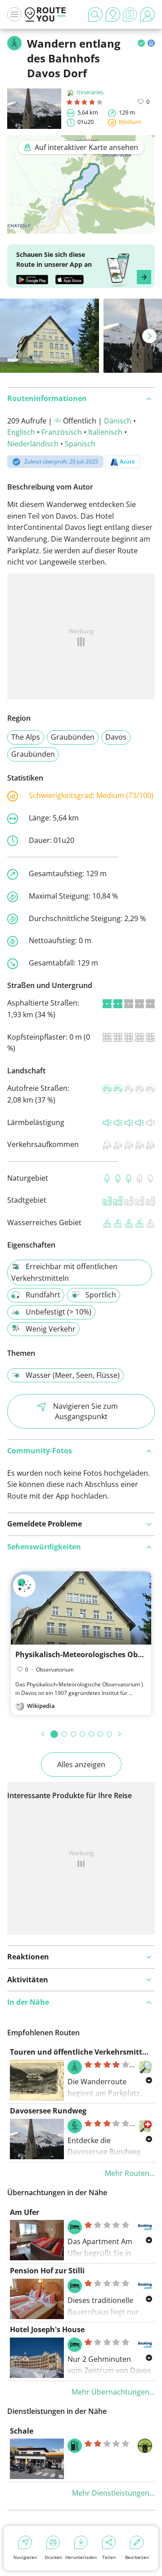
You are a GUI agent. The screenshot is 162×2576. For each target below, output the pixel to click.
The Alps (26, 737)
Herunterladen (81, 2557)
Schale (22, 2431)
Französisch (62, 432)
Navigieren (25, 2557)
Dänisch (118, 421)
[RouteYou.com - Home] (45, 14)
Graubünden (73, 737)
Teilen (109, 2557)
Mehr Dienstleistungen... (113, 2493)
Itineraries (90, 92)
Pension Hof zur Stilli (47, 2271)
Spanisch (80, 444)
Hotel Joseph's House (47, 2329)
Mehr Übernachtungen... (113, 2392)
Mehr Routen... (130, 2173)
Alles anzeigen (81, 1764)
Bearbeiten (137, 2557)
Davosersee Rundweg (48, 2111)
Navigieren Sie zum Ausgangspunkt (85, 1411)
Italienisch (105, 432)
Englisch (21, 432)
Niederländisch (33, 444)
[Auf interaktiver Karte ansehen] (81, 227)
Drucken (53, 2557)
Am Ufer (25, 2212)
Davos (116, 737)
